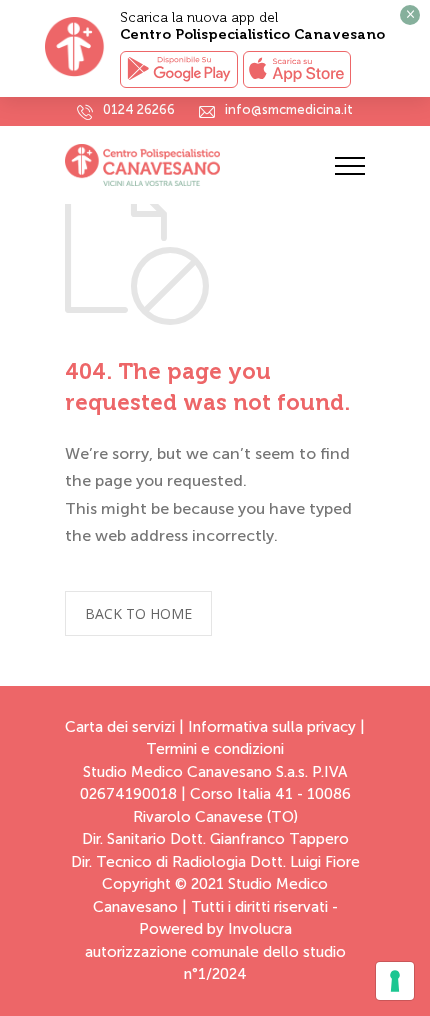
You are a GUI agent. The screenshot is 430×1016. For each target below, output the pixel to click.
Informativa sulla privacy (272, 727)
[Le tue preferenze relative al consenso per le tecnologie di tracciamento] (395, 981)
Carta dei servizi (120, 727)
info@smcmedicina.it (289, 110)
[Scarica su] (297, 69)
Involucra (260, 929)
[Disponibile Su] (179, 69)
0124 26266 (139, 110)
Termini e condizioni (215, 749)
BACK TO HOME (138, 613)
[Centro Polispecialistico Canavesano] (200, 165)
